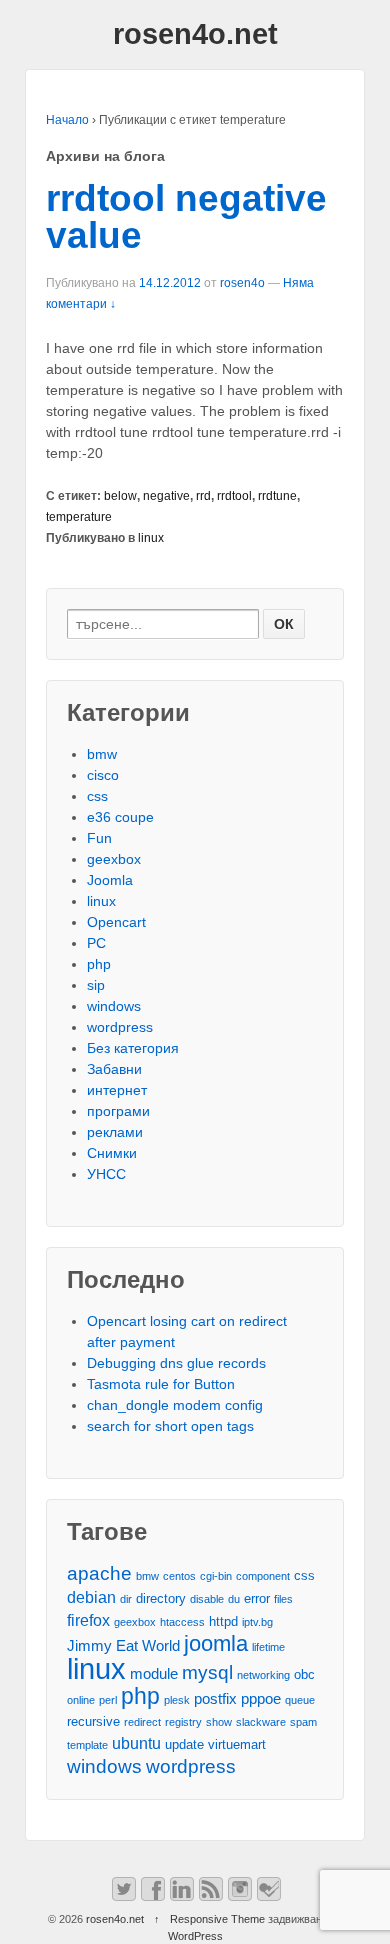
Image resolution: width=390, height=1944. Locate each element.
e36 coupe (120, 817)
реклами (115, 1132)
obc (304, 1674)
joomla (216, 1643)
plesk (177, 1700)
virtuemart (237, 1744)
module (154, 1674)
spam (303, 1722)
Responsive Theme (217, 1919)
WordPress (195, 1936)
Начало (67, 120)
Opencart (116, 922)
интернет (117, 1090)
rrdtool (234, 496)
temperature (79, 517)
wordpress (120, 1027)
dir (126, 1599)
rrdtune (277, 496)
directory (161, 1598)
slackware (261, 1722)
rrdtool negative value (186, 217)
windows (114, 1006)
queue (300, 1700)
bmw (102, 754)
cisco (103, 775)
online (81, 1700)
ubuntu (136, 1743)
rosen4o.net (195, 34)
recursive (93, 1721)
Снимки (112, 1153)
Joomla (110, 880)
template (87, 1745)
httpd (223, 1621)
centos (179, 1576)
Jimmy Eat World (123, 1646)
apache (99, 1573)
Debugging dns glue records (176, 1363)
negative (166, 496)
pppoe (261, 1699)
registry (183, 1722)
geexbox (114, 859)
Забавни (114, 1069)
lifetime (268, 1647)
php (99, 964)
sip (96, 985)
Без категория (133, 1048)
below (120, 496)
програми (118, 1111)
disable (207, 1599)
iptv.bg (257, 1622)
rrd (203, 496)
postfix (215, 1699)
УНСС (106, 1174)
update (184, 1744)
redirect (142, 1722)
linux (151, 538)
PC (96, 943)
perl (108, 1700)
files (283, 1599)
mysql (207, 1672)
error (257, 1598)
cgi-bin (216, 1576)
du (234, 1599)
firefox (88, 1620)
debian (91, 1597)
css (97, 796)
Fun (99, 838)
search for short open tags (170, 1426)
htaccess (182, 1622)
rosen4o (242, 283)
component (263, 1576)
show (219, 1722)
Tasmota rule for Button (161, 1384)
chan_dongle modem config (175, 1405)
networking (263, 1675)
